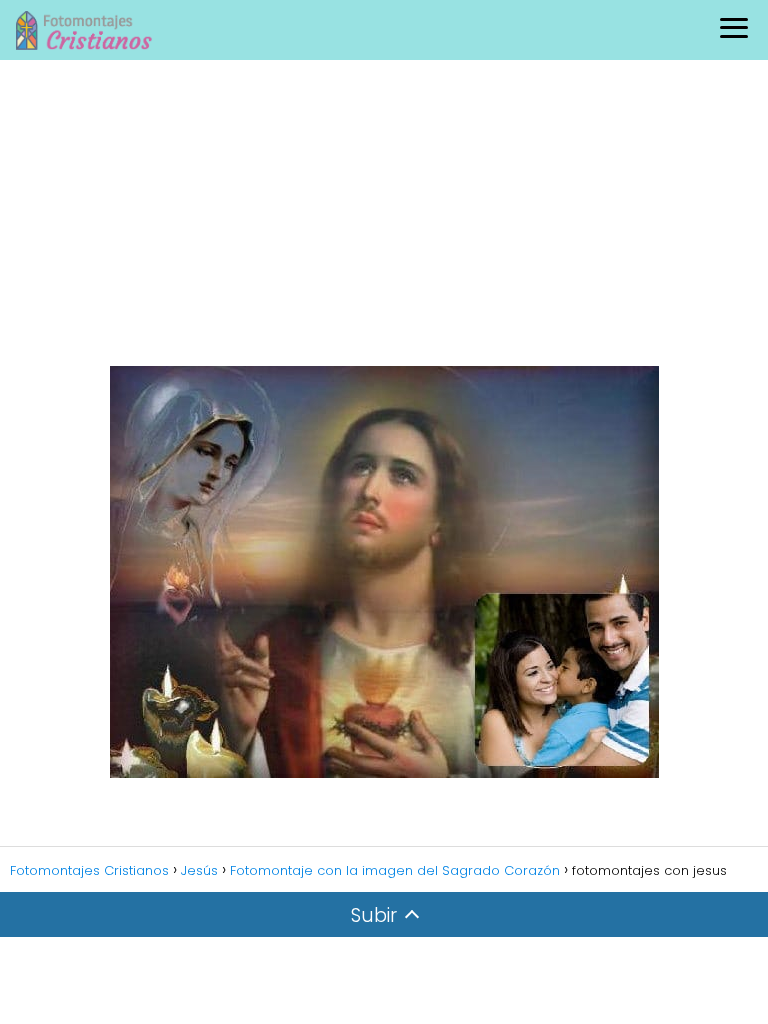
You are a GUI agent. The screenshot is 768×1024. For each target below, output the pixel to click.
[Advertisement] (384, 210)
